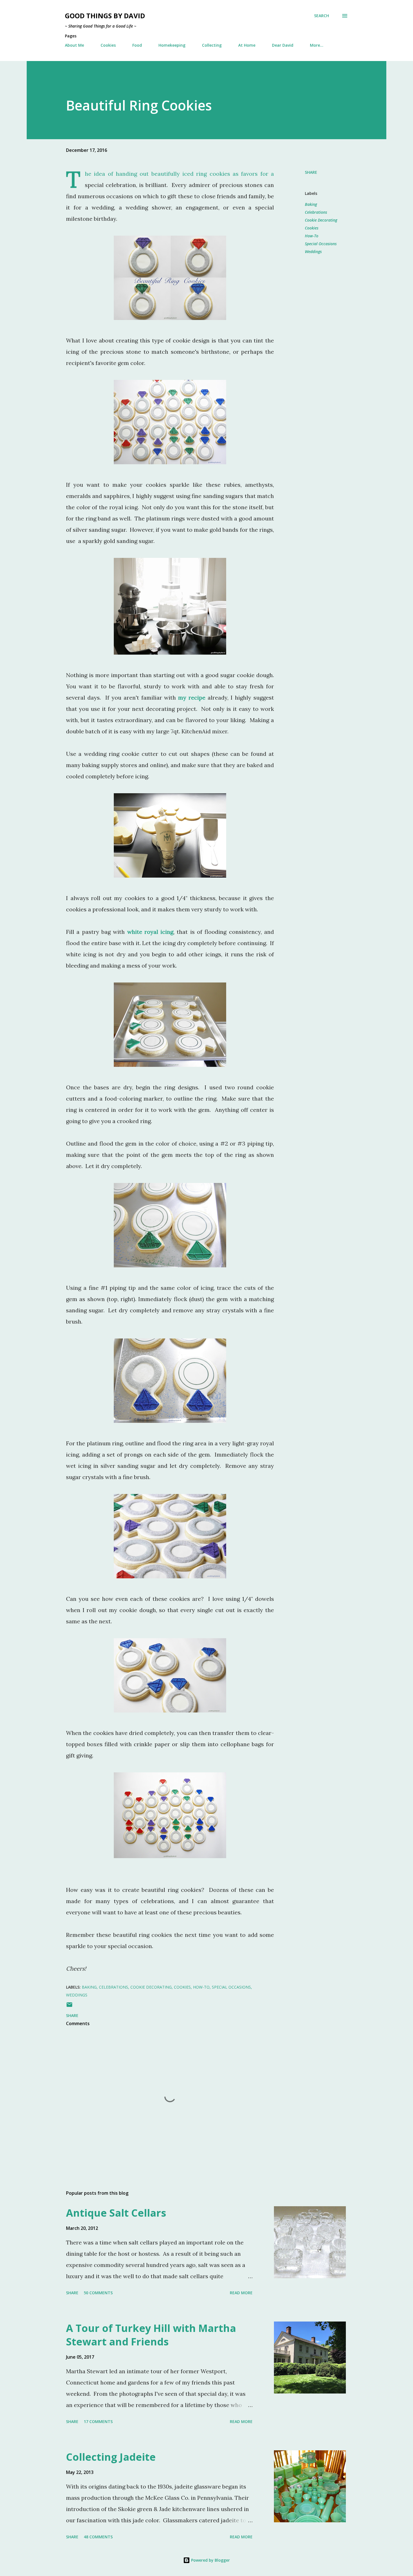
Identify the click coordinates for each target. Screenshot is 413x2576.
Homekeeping (172, 45)
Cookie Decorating (321, 220)
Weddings (313, 252)
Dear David (283, 45)
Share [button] (311, 172)
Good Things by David (105, 16)
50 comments (98, 2293)
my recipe (191, 697)
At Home (247, 45)
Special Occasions (321, 244)
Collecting (212, 45)
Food (137, 45)
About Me (74, 45)
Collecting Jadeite (111, 2457)
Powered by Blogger (210, 2560)
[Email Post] (69, 2006)
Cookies (108, 45)
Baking (311, 204)
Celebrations (316, 212)
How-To (312, 236)
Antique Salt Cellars (116, 2213)
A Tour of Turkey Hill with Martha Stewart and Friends (151, 2335)
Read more (241, 2293)
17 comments (98, 2421)
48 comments (98, 2537)
